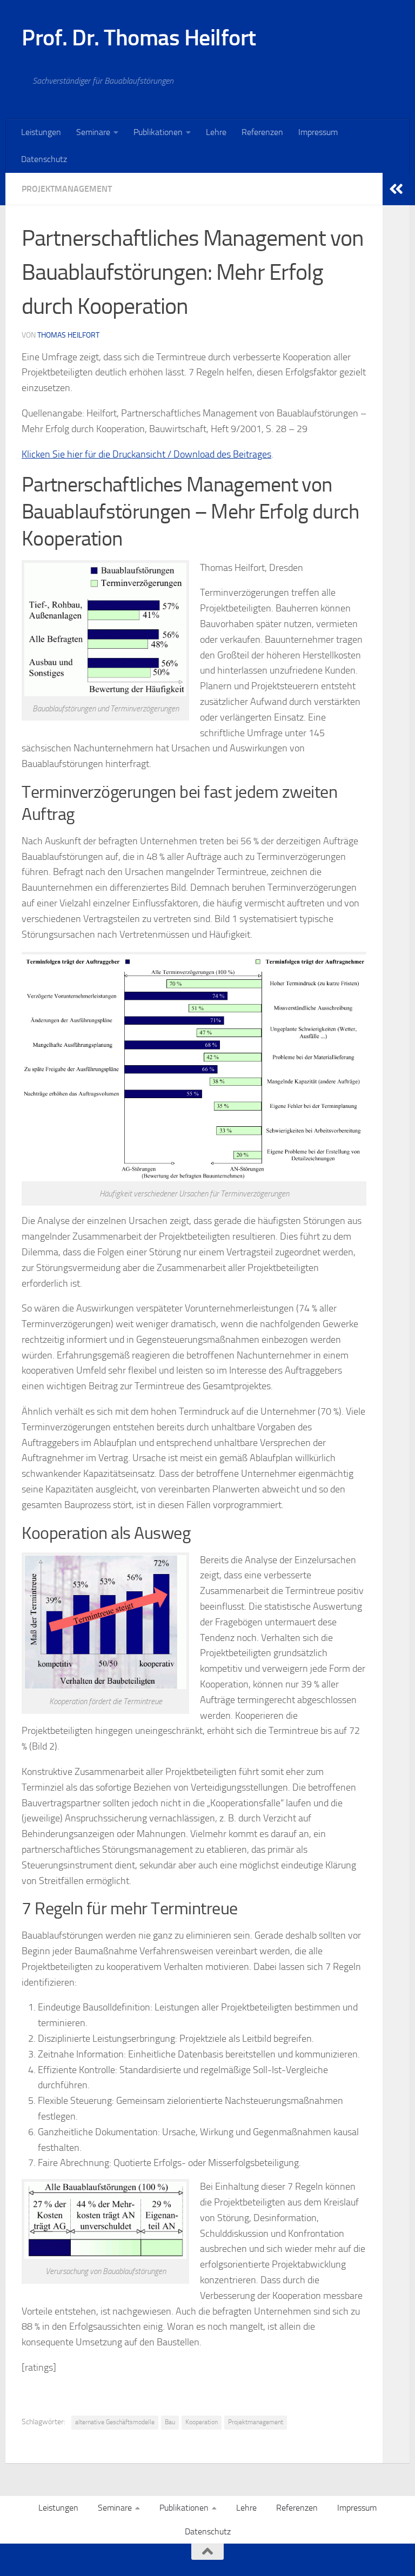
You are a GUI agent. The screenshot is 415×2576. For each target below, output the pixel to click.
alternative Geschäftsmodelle (115, 2422)
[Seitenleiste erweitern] (396, 189)
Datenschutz (44, 159)
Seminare (93, 132)
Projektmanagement (67, 189)
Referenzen (262, 132)
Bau (170, 2422)
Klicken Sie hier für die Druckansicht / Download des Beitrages (146, 454)
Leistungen (41, 132)
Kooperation (202, 2422)
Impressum (318, 132)
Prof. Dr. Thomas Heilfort (139, 38)
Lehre (216, 132)
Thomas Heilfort (68, 335)
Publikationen (158, 132)
